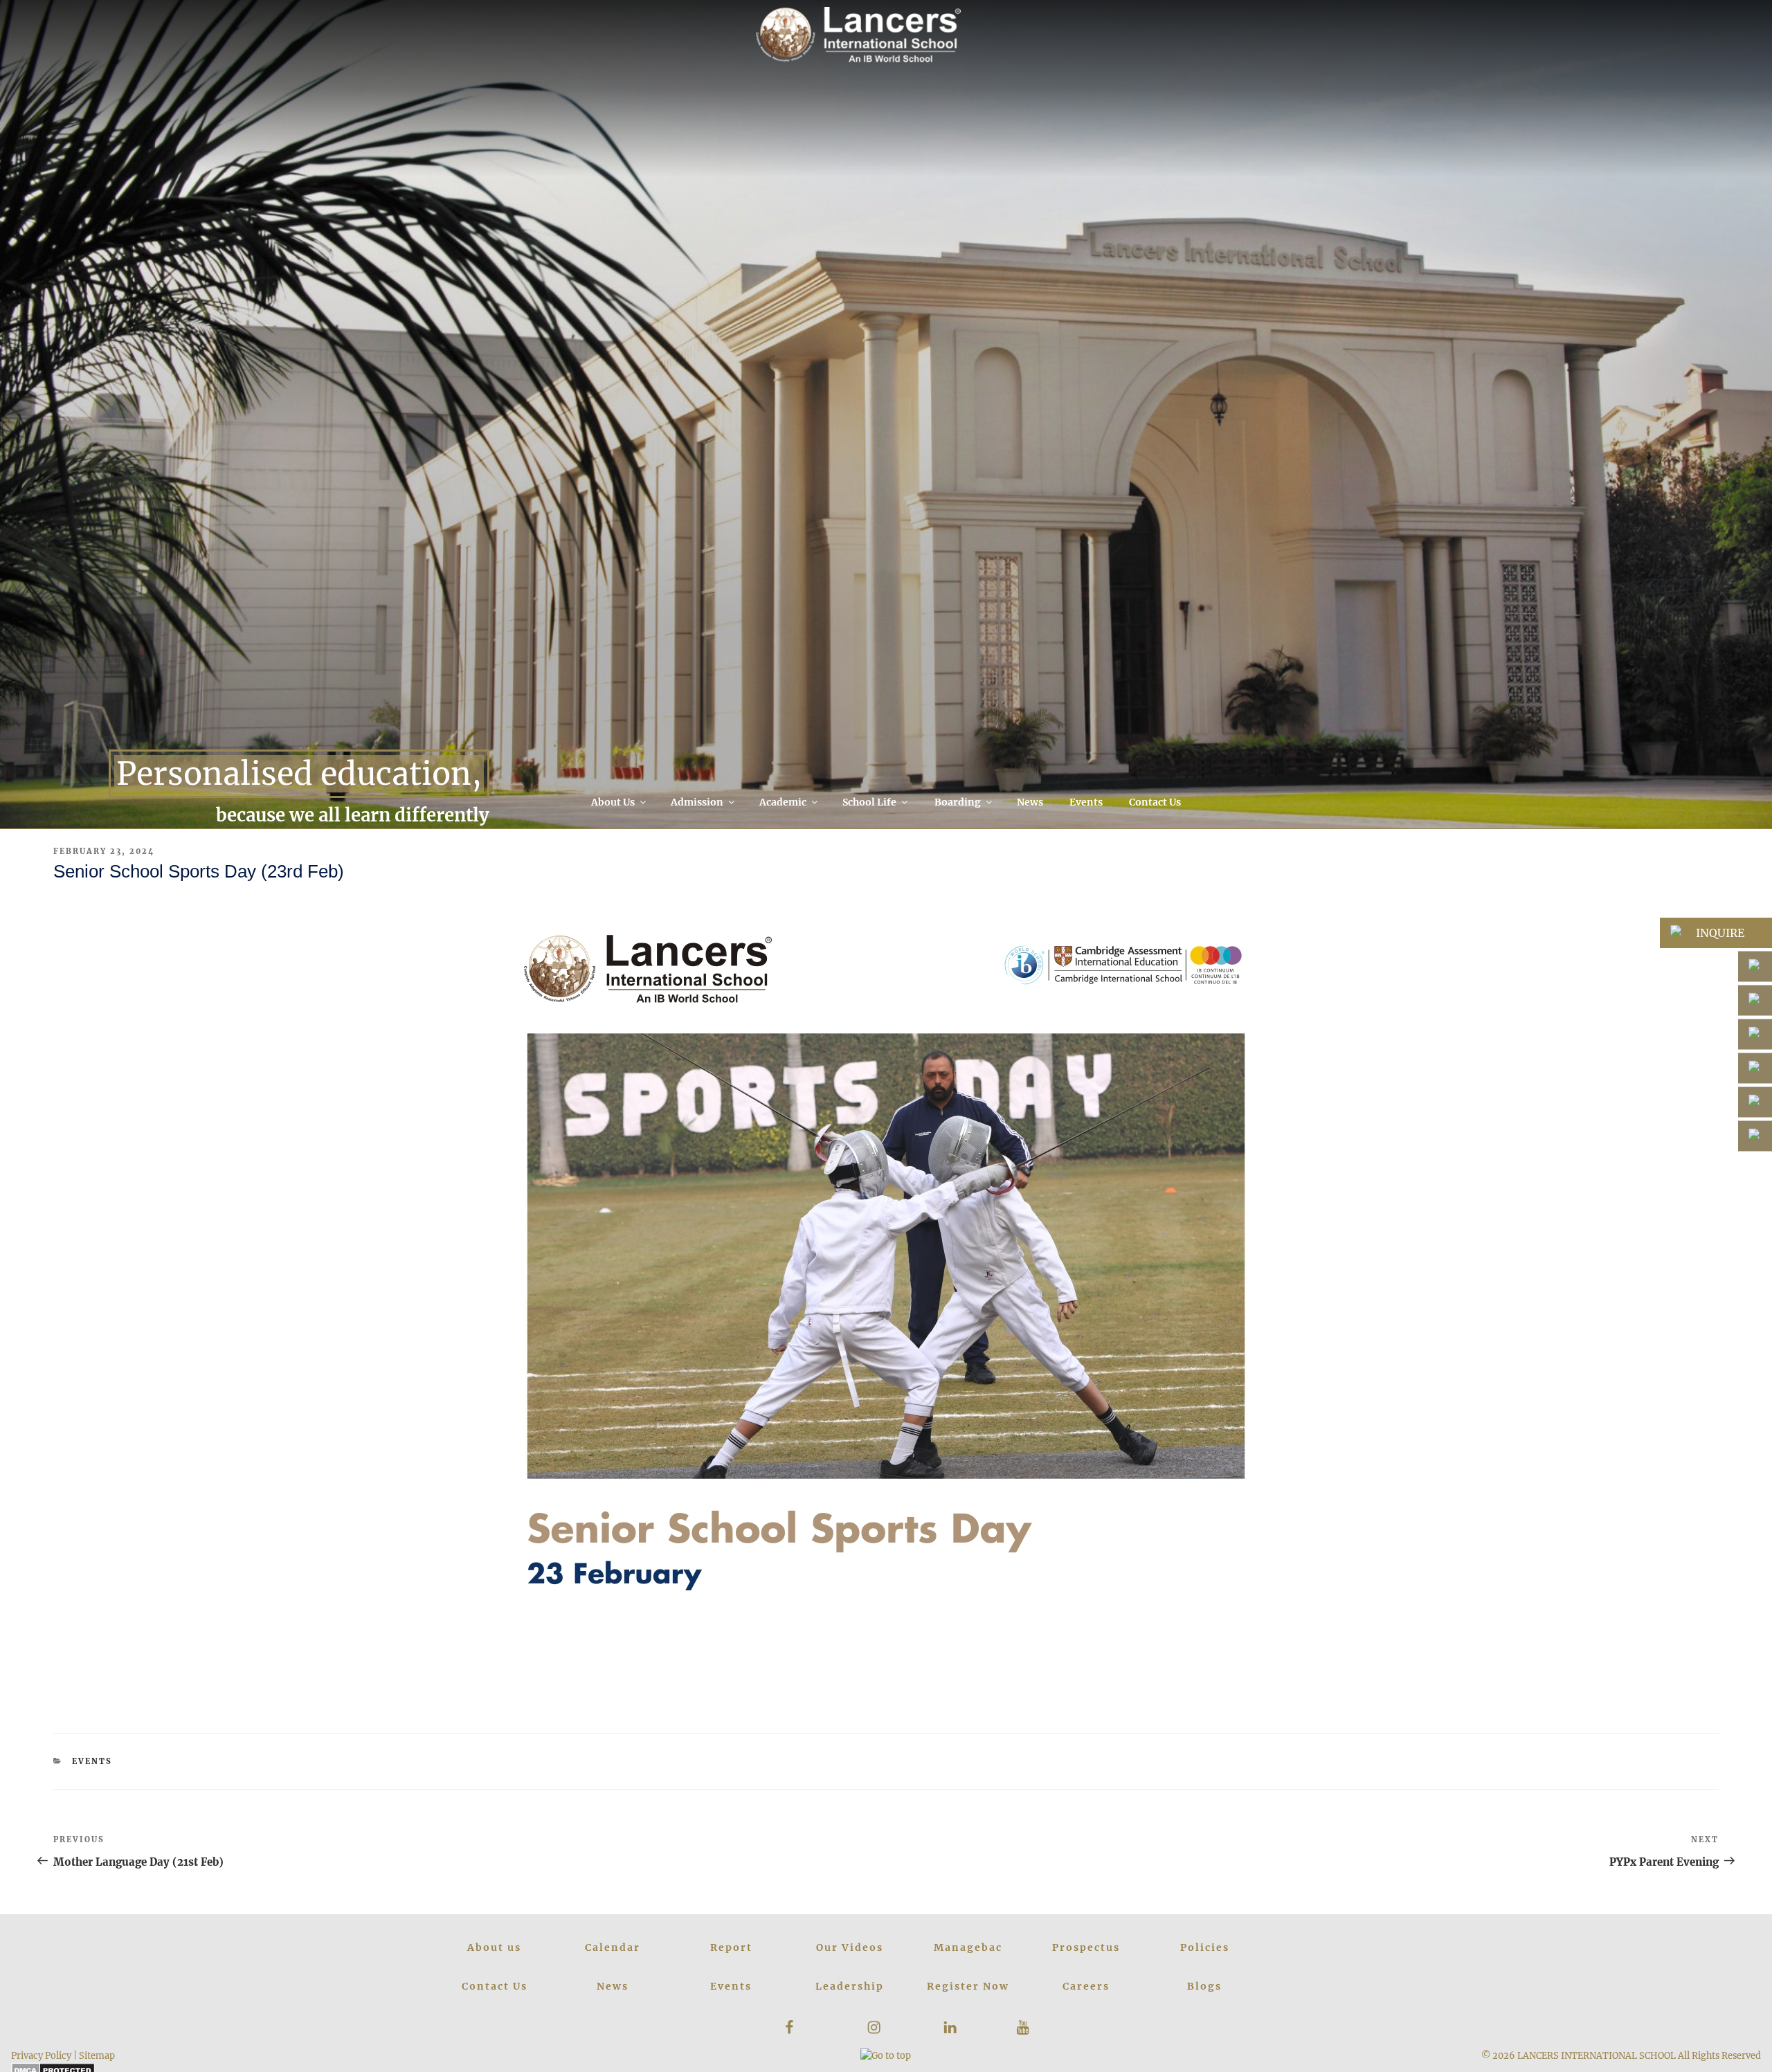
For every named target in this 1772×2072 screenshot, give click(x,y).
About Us (613, 802)
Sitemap (97, 2055)
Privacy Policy (41, 2055)
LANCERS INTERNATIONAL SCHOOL (1597, 2055)
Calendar (613, 1947)
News (1030, 802)
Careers (1086, 1986)
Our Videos (850, 1947)
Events (1086, 802)
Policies (1205, 1947)
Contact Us (1155, 802)
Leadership (850, 1986)
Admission (697, 802)
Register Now (968, 1986)
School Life (869, 802)
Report (731, 1947)
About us (494, 1947)
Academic (783, 802)
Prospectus (1086, 1947)
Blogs (1204, 1986)
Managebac (968, 1947)
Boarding (958, 802)
